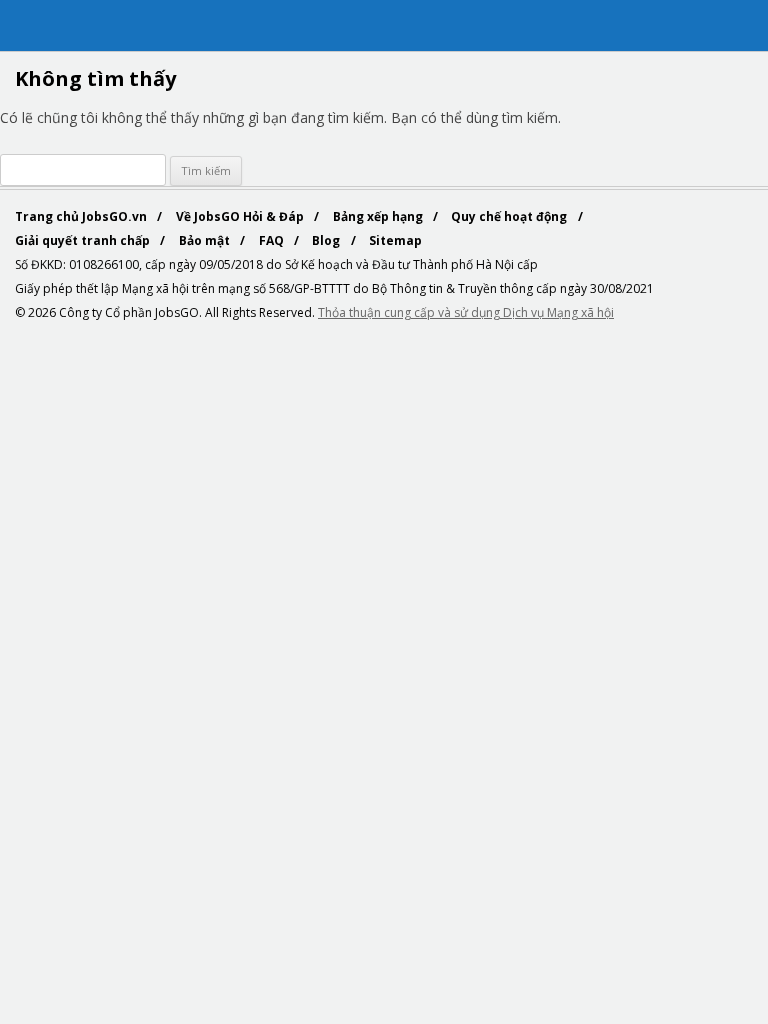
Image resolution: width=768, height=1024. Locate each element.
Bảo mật (206, 240)
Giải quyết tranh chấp (84, 240)
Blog (327, 240)
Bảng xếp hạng (379, 216)
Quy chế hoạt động (510, 216)
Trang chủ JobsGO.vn (82, 216)
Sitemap (395, 240)
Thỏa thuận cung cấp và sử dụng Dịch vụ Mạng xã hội (466, 312)
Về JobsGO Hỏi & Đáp (241, 216)
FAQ (273, 240)
